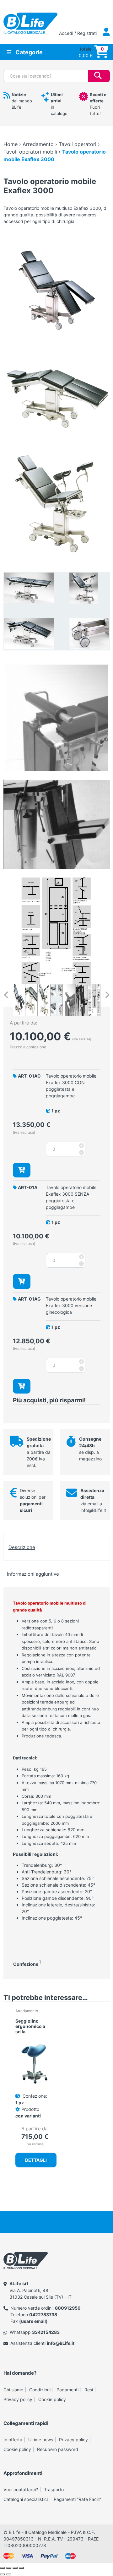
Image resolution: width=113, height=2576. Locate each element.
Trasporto (54, 2489)
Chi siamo (13, 2390)
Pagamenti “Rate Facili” (77, 2499)
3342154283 (46, 2332)
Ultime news (41, 2440)
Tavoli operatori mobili (30, 152)
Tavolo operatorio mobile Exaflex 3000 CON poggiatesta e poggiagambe (71, 1086)
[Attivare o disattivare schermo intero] (9, 2568)
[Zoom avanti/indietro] (3, 2568)
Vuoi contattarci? (21, 2489)
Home (11, 144)
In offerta (13, 2440)
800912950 (68, 2308)
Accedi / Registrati (78, 33)
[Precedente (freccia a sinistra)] (3, 2574)
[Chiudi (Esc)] (21, 2568)
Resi (89, 2390)
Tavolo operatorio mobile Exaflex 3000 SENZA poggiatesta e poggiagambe (71, 1197)
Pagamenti (67, 2390)
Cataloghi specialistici (26, 2499)
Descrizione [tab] (22, 1547)
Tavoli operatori (78, 144)
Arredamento (38, 144)
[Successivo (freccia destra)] (9, 2574)
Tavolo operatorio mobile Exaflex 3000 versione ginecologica (71, 1305)
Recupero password (58, 2449)
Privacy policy (18, 2399)
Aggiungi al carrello (22, 1170)
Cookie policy (52, 2399)
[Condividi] (15, 2568)
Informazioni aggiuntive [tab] (33, 1574)
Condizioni (40, 2390)
